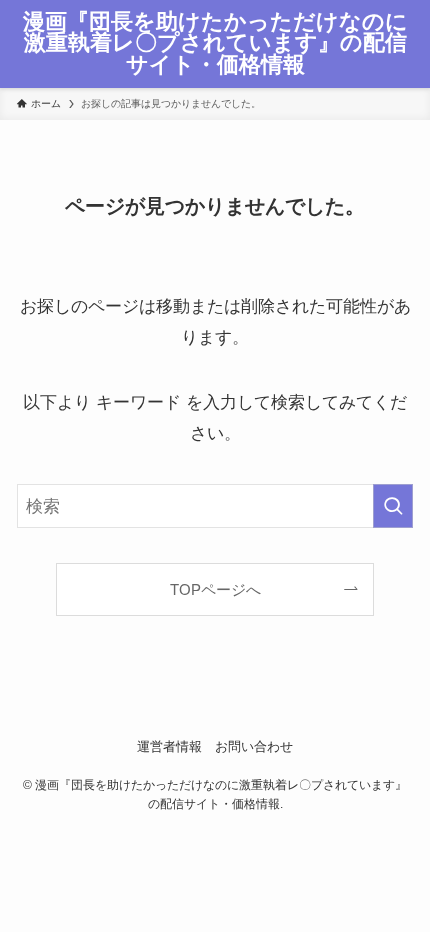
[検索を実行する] (393, 506)
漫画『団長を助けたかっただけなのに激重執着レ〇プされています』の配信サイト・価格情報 (215, 44)
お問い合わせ (254, 746)
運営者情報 (169, 746)
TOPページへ (215, 589)
